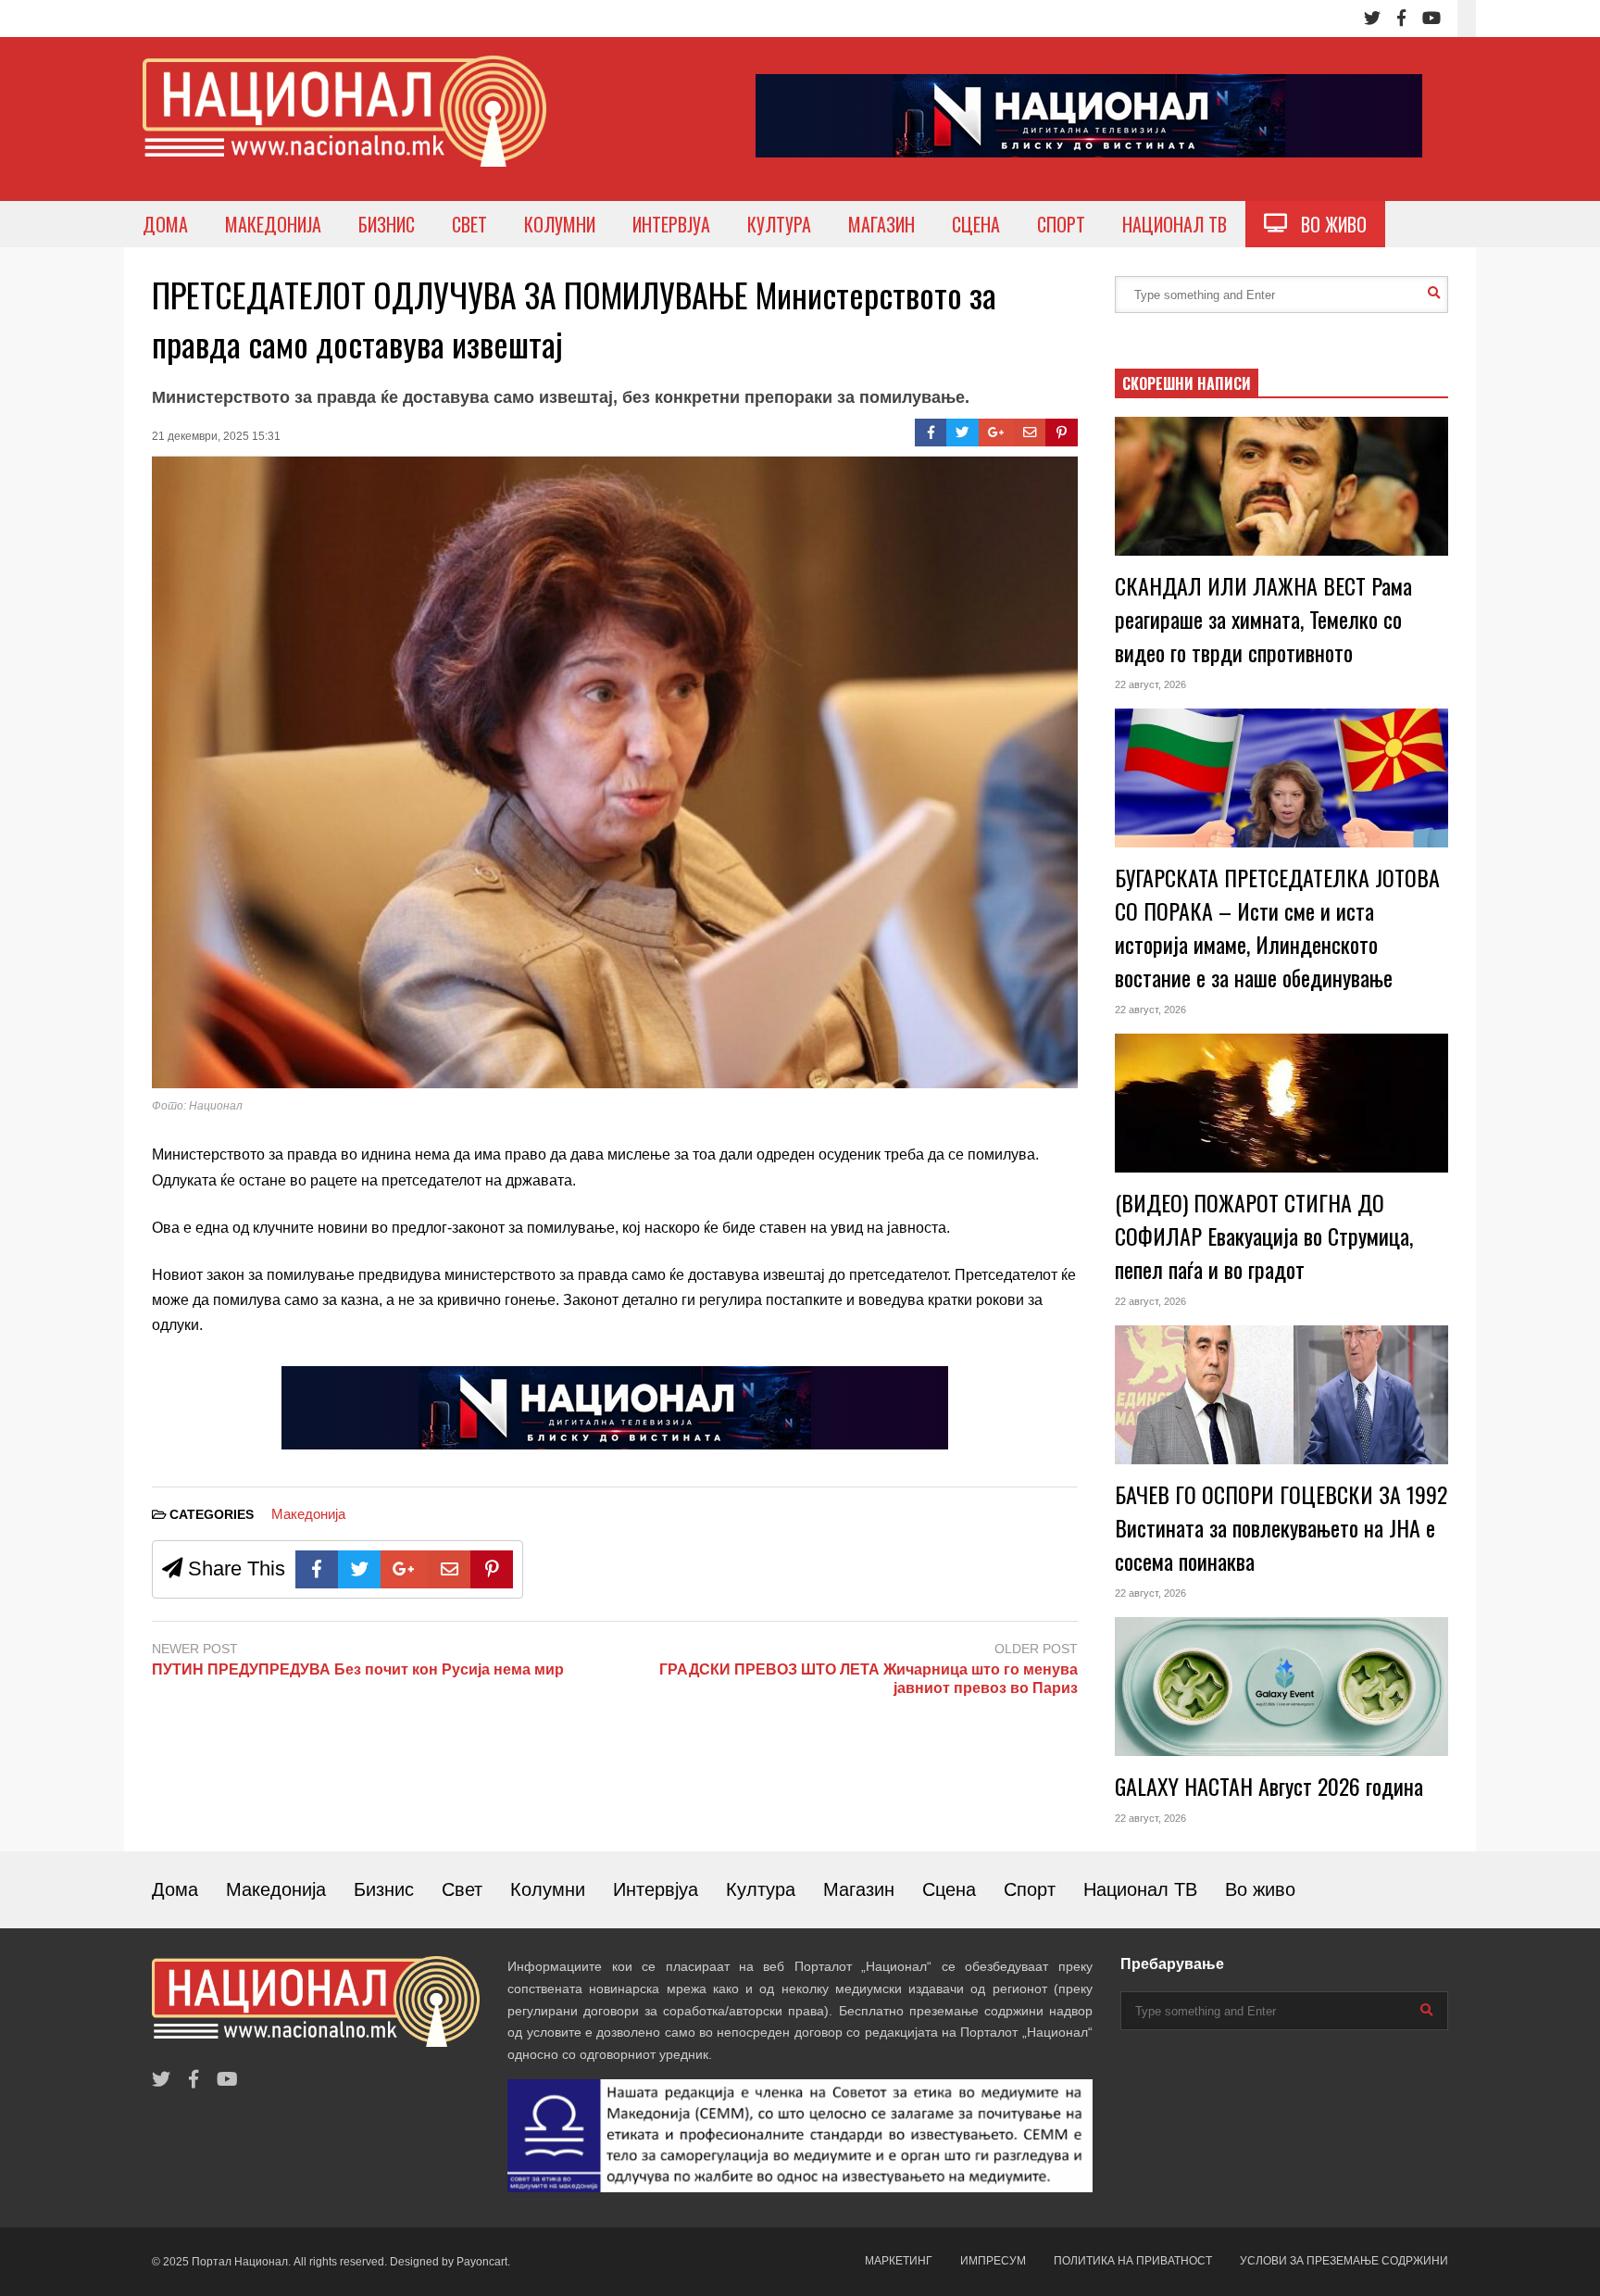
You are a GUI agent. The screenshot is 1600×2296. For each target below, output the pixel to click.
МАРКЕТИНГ (899, 2261)
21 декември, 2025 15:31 (216, 436)
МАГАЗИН (881, 224)
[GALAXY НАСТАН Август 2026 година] (1281, 1687)
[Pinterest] (1062, 433)
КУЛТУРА (779, 224)
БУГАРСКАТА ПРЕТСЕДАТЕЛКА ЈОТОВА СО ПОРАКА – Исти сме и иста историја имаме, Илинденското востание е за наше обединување (1277, 927)
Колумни (548, 1889)
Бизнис (384, 1889)
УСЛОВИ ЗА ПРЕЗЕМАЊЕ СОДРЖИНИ (1344, 2261)
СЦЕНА (976, 224)
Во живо (1260, 1889)
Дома (175, 1889)
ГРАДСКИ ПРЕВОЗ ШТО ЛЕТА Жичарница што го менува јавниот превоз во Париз (869, 1679)
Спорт (1030, 1889)
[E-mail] (1030, 433)
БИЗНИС (387, 224)
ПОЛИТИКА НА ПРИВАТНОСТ (1133, 2261)
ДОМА (165, 224)
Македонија (308, 1514)
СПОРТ (1061, 224)
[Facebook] (1401, 19)
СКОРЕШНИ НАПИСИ (1187, 383)
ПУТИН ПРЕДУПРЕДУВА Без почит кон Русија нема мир (358, 1669)
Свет (462, 1889)
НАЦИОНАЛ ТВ (1175, 224)
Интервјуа (656, 1889)
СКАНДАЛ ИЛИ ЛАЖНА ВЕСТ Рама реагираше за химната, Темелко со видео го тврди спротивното (1263, 619)
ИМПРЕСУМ (993, 2261)
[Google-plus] (996, 433)
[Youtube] (1431, 19)
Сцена (949, 1889)
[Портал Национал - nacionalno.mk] (344, 128)
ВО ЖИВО (1327, 224)
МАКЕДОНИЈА (273, 224)
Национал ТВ (1140, 1889)
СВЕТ (469, 224)
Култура (761, 1889)
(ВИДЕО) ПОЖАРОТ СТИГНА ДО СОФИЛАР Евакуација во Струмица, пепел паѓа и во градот (1264, 1236)
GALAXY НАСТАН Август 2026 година (1269, 1786)
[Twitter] (1372, 19)
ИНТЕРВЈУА (671, 224)
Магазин (859, 1889)
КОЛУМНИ (560, 224)
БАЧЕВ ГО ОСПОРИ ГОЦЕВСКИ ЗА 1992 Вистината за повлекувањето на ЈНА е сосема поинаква (1281, 1527)
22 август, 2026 (1150, 684)
